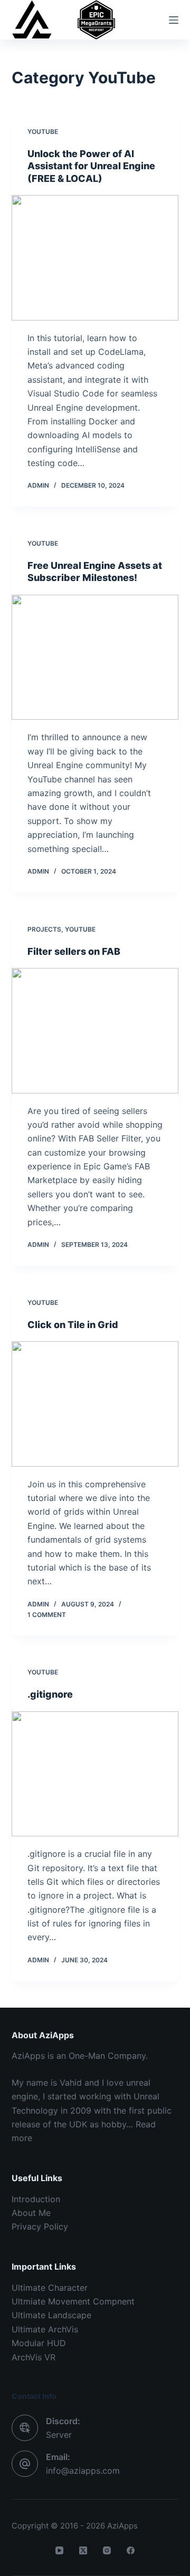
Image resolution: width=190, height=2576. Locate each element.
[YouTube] (59, 2550)
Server (59, 2435)
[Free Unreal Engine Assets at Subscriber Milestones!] (95, 657)
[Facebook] (131, 2550)
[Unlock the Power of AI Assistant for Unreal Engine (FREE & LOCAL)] (95, 258)
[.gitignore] (95, 1774)
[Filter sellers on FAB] (95, 1031)
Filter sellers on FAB (74, 951)
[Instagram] (107, 2550)
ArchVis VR (34, 2357)
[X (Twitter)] (83, 2550)
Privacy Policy (40, 2226)
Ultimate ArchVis (45, 2329)
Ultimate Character (50, 2288)
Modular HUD (39, 2343)
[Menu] (174, 20)
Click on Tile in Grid (73, 1325)
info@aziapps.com (83, 2471)
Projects (44, 929)
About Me (31, 2213)
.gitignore (50, 1694)
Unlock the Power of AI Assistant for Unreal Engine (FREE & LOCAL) (91, 166)
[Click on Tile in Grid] (95, 1404)
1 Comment (47, 1615)
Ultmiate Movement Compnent (73, 2301)
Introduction (36, 2199)
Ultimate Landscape (51, 2315)
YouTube (43, 132)
